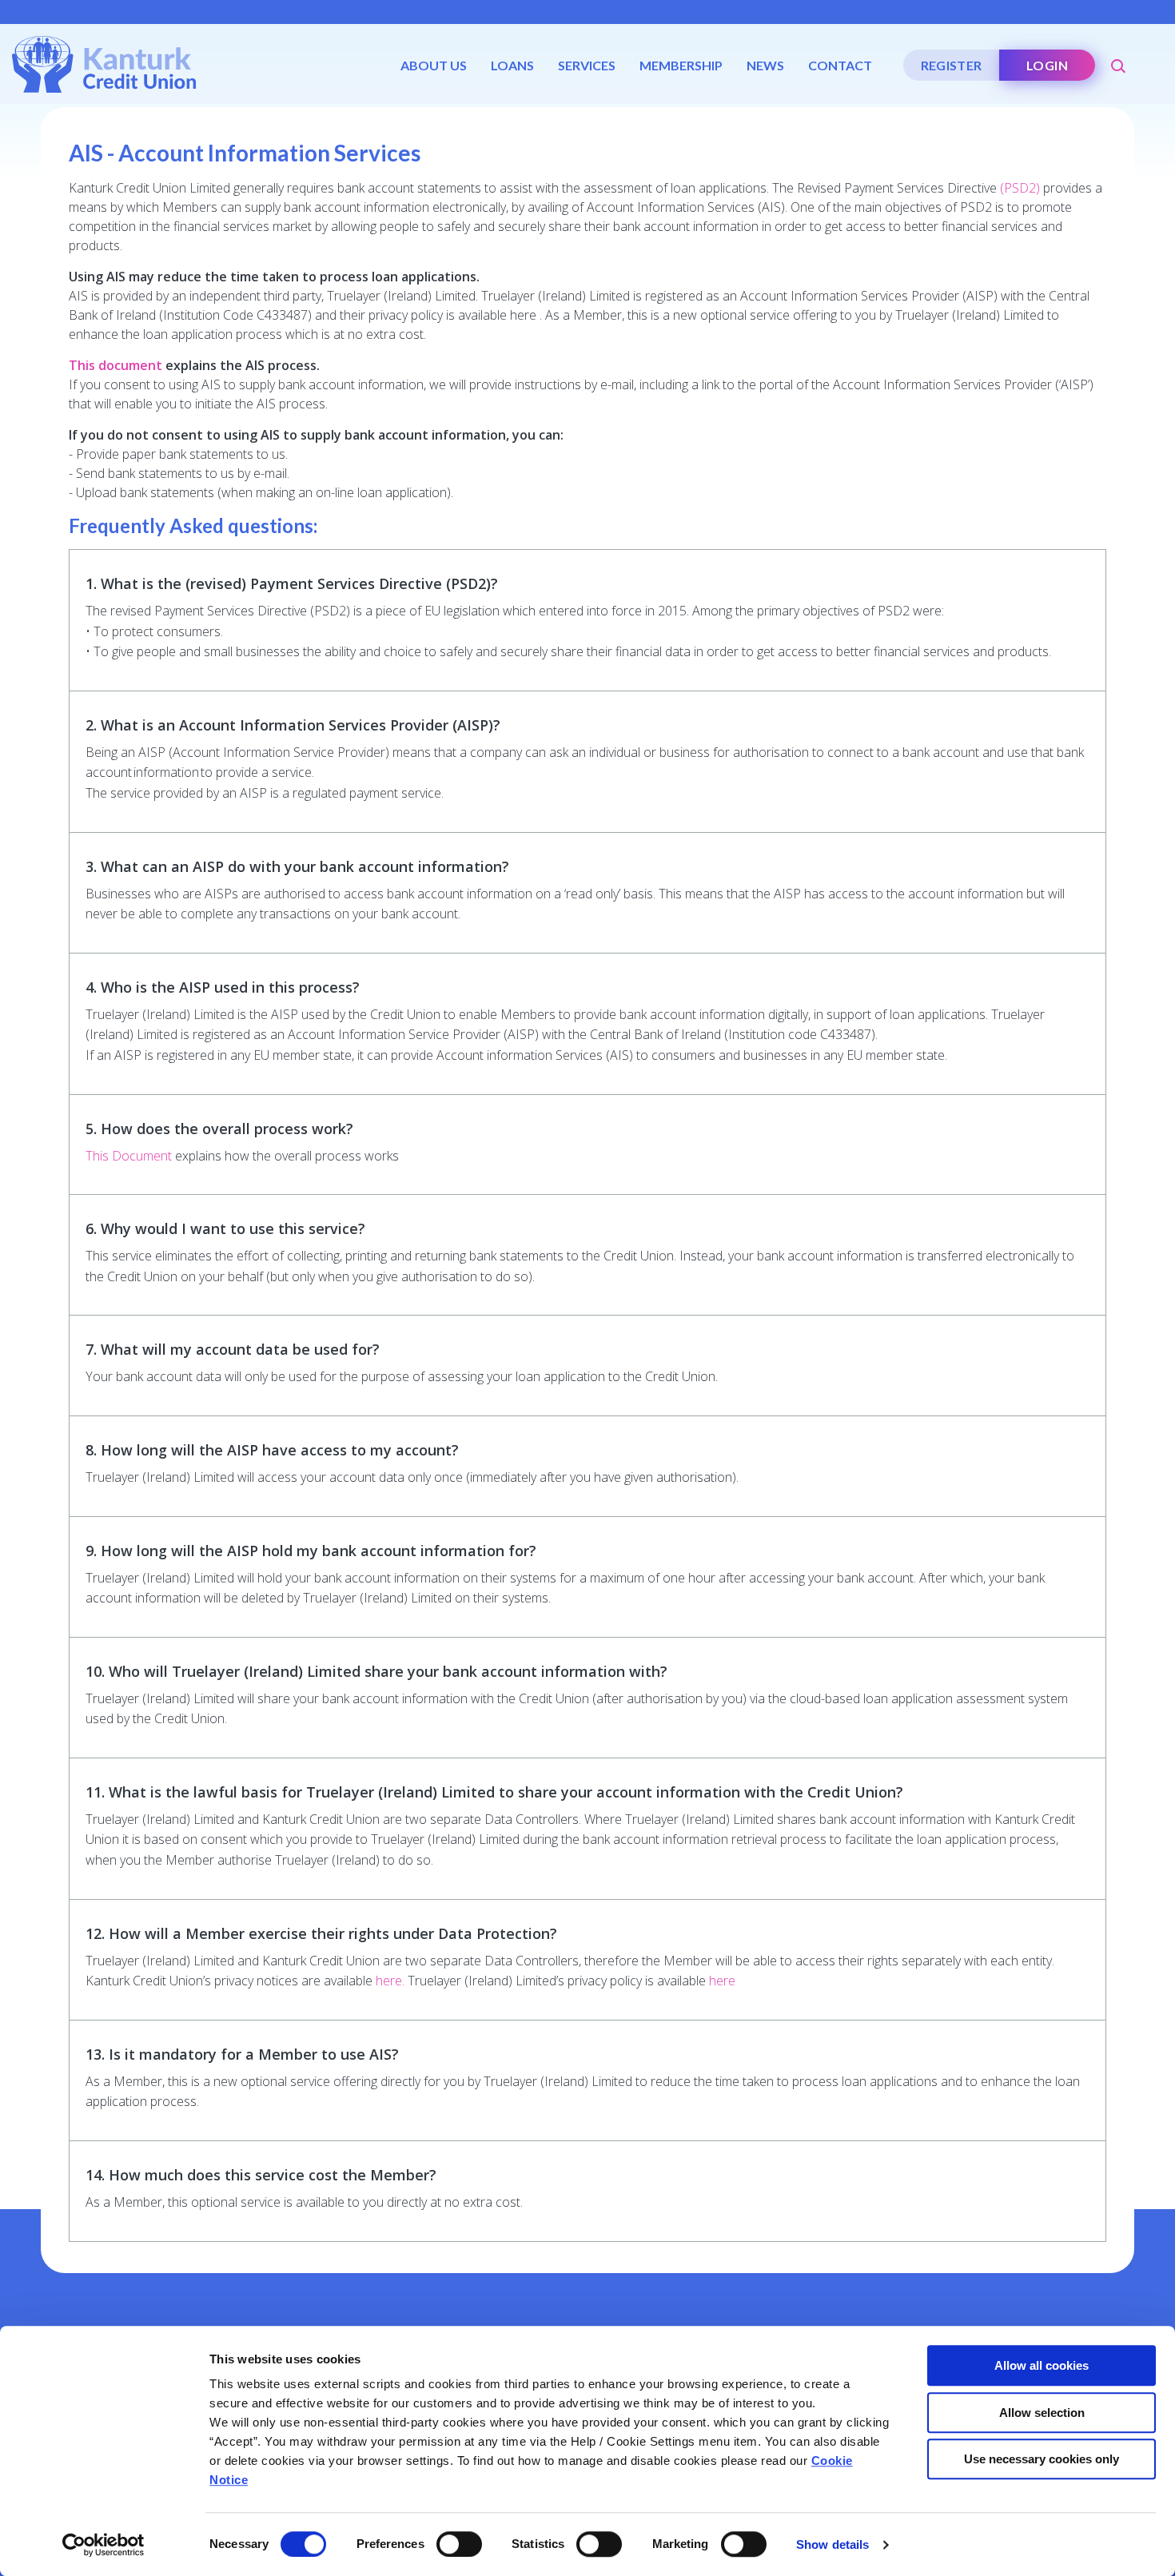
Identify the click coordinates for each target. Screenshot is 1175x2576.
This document (116, 365)
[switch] (459, 2544)
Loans (512, 65)
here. (390, 1981)
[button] (1119, 60)
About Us (434, 65)
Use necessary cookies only (1042, 2459)
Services (587, 65)
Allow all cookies (1042, 2365)
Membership (681, 65)
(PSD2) (1020, 188)
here (722, 1981)
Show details (832, 2544)
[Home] (104, 63)
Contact (840, 65)
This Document (129, 1156)
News (765, 65)
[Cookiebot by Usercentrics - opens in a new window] (104, 2545)
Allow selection (1042, 2413)
